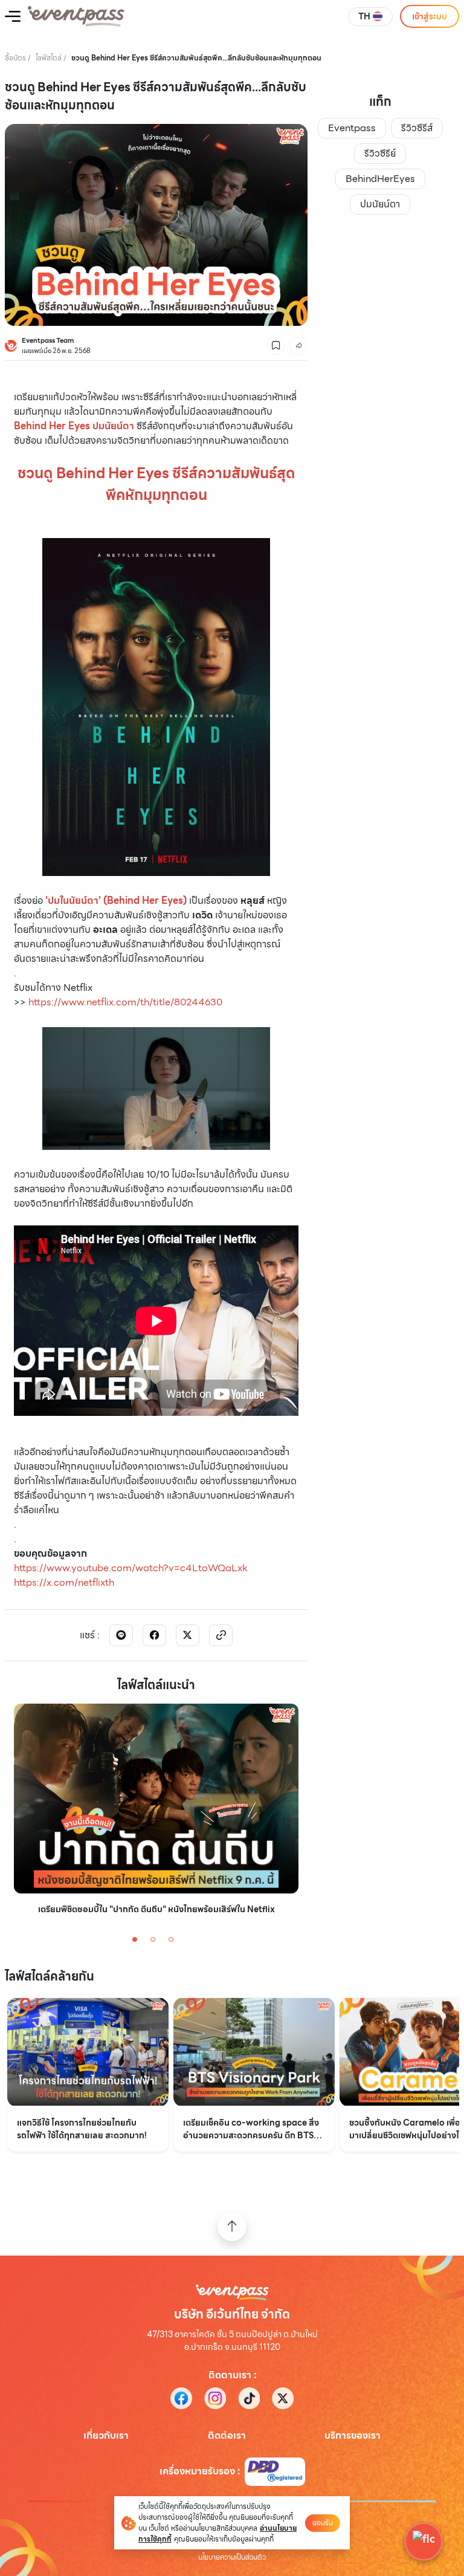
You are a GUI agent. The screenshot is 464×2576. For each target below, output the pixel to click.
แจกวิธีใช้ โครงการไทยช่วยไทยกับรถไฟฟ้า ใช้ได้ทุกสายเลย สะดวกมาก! (82, 2129)
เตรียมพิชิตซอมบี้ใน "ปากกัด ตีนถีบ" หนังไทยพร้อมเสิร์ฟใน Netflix (156, 1909)
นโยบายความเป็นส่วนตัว (232, 2557)
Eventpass (352, 128)
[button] (424, 2542)
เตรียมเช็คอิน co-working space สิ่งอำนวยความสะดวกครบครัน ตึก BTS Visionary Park (251, 2129)
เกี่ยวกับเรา (106, 2436)
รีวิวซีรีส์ (417, 128)
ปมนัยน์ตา (380, 204)
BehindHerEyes (380, 179)
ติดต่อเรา (227, 2436)
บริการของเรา (353, 2436)
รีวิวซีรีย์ (380, 153)
